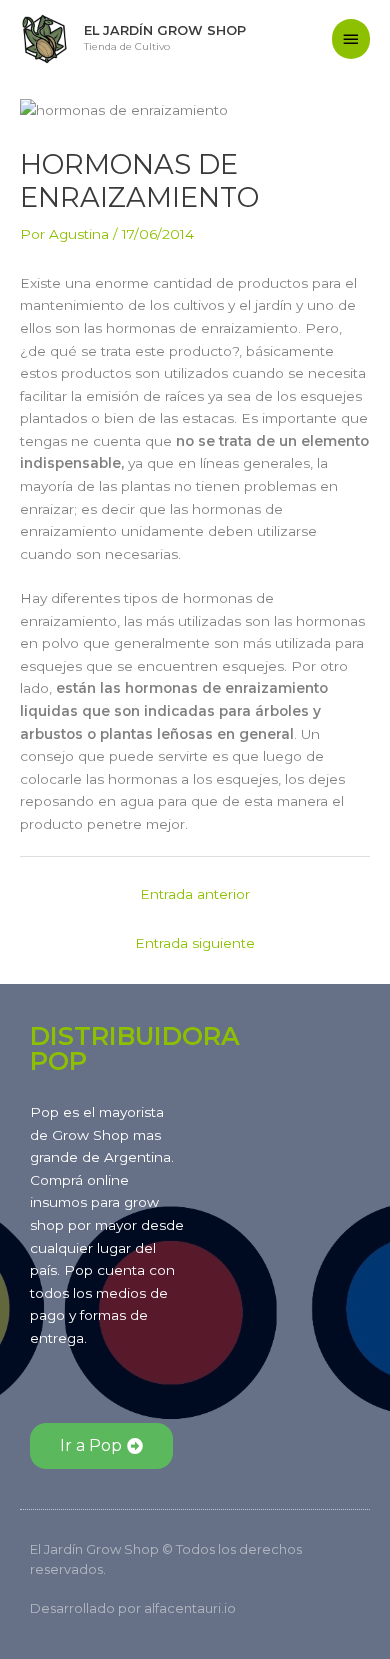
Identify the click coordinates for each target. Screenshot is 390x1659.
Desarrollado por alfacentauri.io (133, 1608)
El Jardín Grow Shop (165, 30)
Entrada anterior (195, 894)
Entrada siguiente (195, 943)
